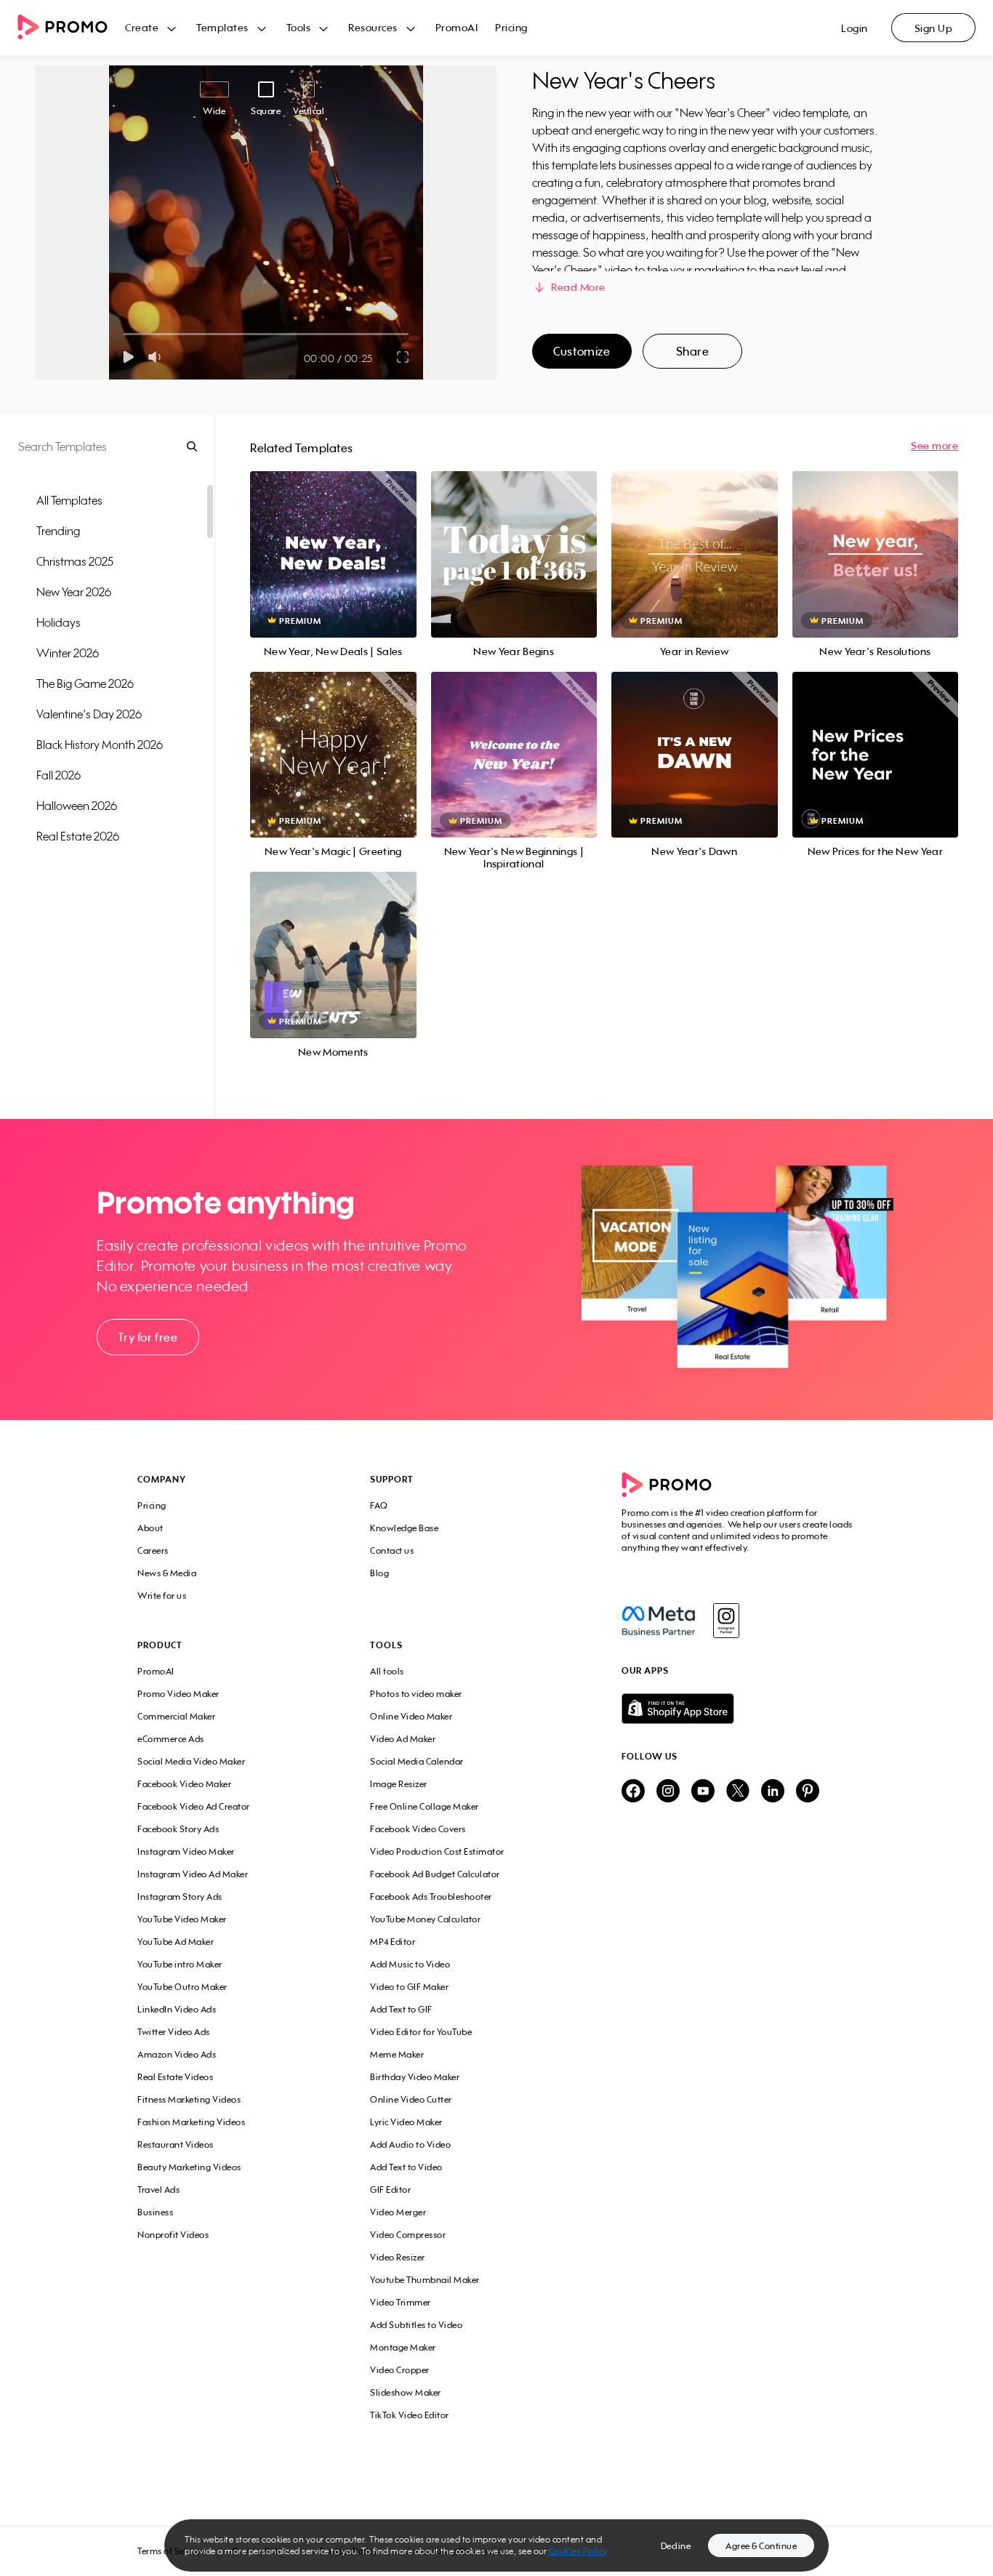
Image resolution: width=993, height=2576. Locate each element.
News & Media (167, 1573)
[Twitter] (738, 1792)
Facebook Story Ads (178, 1829)
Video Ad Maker (403, 1739)
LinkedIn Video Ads (177, 2009)
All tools (387, 1671)
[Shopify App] (739, 1709)
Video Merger (398, 2212)
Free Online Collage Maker (425, 1806)
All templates (69, 500)
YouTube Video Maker (182, 1919)
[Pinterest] (808, 1792)
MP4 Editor (393, 1942)
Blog (379, 1573)
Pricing (511, 27)
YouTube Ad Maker (176, 1942)
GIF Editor (390, 2190)
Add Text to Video (406, 2167)
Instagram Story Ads (180, 1897)
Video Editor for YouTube (421, 2032)
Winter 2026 (68, 653)
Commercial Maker (176, 1716)
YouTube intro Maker (180, 1964)
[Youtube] (703, 1792)
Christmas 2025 (75, 561)
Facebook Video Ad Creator (194, 1806)
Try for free (148, 1337)
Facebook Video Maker (184, 1784)
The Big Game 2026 (85, 683)
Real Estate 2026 (78, 836)
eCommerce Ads (171, 1739)
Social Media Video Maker (191, 1761)
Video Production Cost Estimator (437, 1851)
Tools (299, 27)
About (150, 1528)
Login (855, 28)
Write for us (162, 1596)
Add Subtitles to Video (416, 2325)
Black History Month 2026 (100, 745)
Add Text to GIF (401, 2009)
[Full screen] (403, 357)
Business (155, 2212)
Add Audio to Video (410, 2144)
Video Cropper (400, 2370)
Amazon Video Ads (177, 2054)
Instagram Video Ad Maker (193, 1874)
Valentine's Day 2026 (89, 714)
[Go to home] (71, 28)
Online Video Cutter (411, 2099)
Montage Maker (403, 2347)
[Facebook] (658, 1621)
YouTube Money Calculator (425, 1919)
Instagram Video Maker (186, 1851)
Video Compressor (408, 2235)
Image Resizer (399, 1784)
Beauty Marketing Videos (189, 2167)
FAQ (379, 1505)
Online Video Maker (411, 1716)
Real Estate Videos (175, 2077)
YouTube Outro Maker (182, 1987)
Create (142, 27)
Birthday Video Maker (415, 2077)
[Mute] (157, 357)
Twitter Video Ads (174, 2032)
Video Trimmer (401, 2302)
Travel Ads (158, 2190)
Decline (676, 2546)
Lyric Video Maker (406, 2122)
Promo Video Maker (178, 1694)
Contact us (392, 1550)
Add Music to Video (410, 1964)
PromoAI (457, 27)
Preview (333, 538)
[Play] (128, 357)
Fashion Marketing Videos (191, 2122)
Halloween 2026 (77, 806)
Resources (373, 27)
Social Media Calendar (417, 1761)
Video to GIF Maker (409, 1987)
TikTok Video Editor (410, 2415)
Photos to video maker (416, 1694)
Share (693, 351)
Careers (153, 1550)
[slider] (124, 334)
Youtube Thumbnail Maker (425, 2280)
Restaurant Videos (176, 2144)
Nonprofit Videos (173, 2235)
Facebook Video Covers (418, 1829)
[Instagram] (726, 1621)
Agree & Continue (761, 2546)
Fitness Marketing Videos (189, 2099)
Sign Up (934, 28)
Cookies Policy (578, 2551)
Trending (58, 531)
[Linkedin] (773, 1792)
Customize (582, 351)
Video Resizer (398, 2257)
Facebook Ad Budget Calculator (435, 1874)
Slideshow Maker (406, 2392)
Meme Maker (397, 2054)
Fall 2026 (59, 775)
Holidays (59, 622)
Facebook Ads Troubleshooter (431, 1897)
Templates (222, 27)
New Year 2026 (74, 592)
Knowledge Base (404, 1528)
